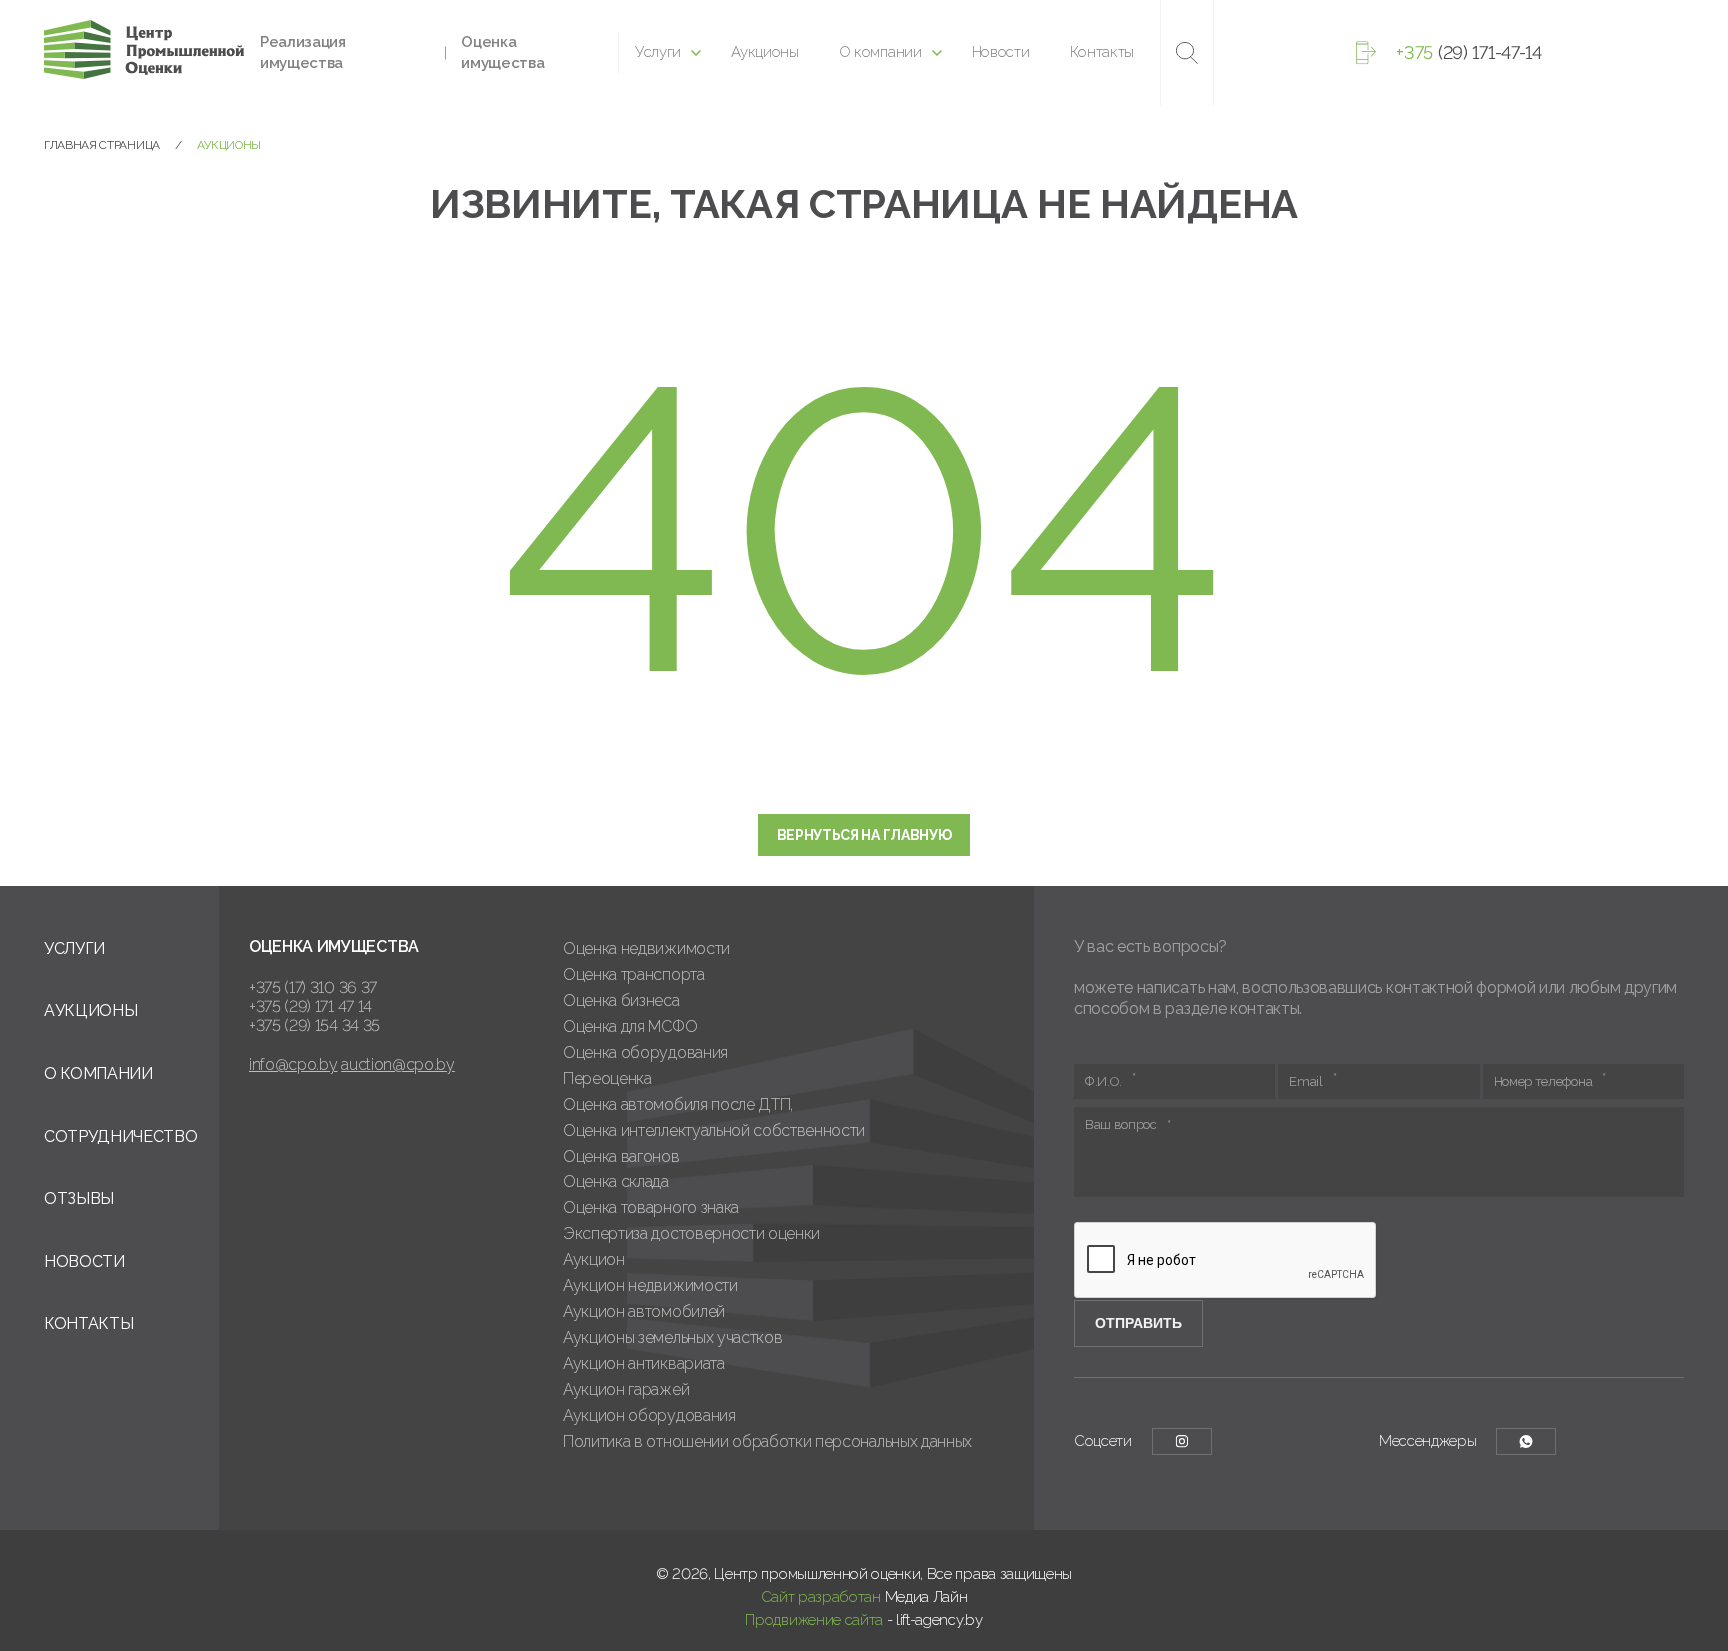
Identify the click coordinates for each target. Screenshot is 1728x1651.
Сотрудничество (121, 1136)
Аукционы (764, 52)
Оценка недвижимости (646, 948)
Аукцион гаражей (626, 1389)
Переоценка (607, 1078)
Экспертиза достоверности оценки (691, 1233)
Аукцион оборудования (649, 1415)
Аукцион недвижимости (650, 1285)
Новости (1001, 52)
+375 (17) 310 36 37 (313, 987)
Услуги (658, 52)
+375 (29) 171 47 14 (310, 1006)
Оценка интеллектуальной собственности (714, 1130)
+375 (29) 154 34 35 (314, 1025)
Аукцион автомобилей (644, 1311)
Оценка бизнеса (621, 1000)
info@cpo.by (293, 1064)
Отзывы (79, 1198)
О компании (880, 52)
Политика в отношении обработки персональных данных (767, 1441)
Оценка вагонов (621, 1156)
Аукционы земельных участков (672, 1337)
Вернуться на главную (864, 835)
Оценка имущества (502, 52)
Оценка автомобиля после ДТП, (678, 1104)
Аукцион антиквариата (644, 1363)
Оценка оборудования (645, 1052)
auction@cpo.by (398, 1064)
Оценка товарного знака (651, 1207)
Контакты (1102, 52)
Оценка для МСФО (630, 1026)
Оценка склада (616, 1181)
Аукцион (594, 1259)
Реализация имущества (303, 52)
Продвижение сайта (814, 1620)
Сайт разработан (821, 1597)
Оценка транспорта (634, 974)
